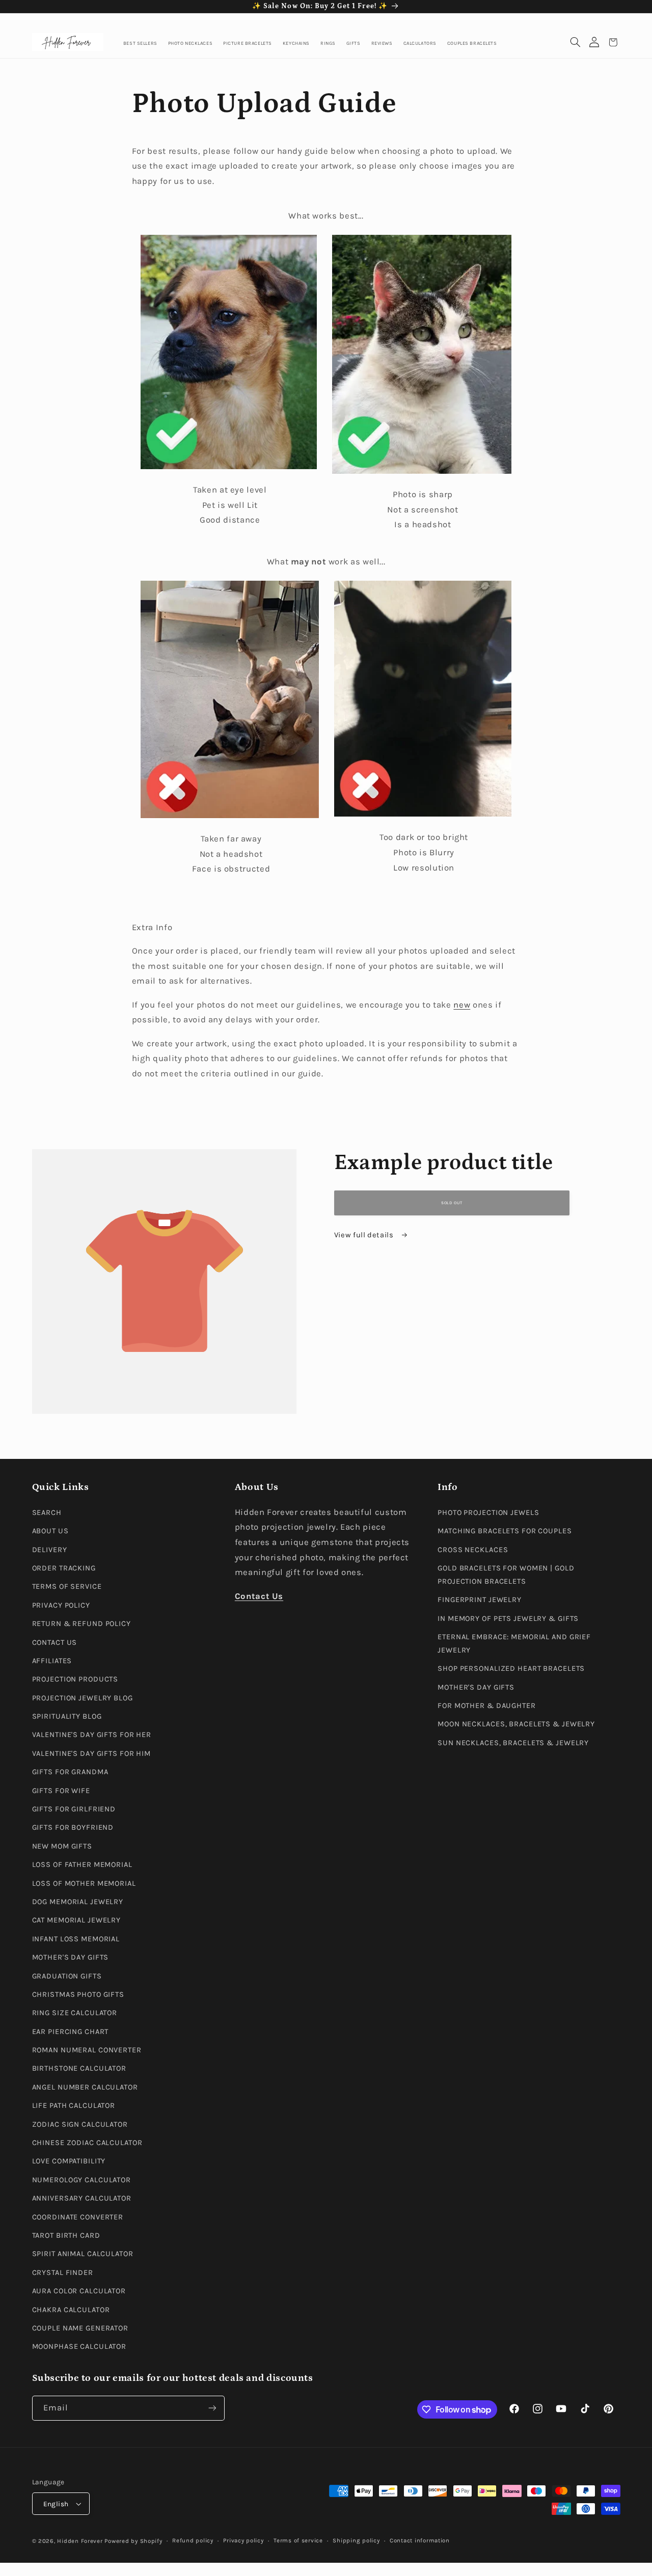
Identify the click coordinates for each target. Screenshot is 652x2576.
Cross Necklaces (473, 1550)
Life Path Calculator (74, 2106)
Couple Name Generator (80, 2328)
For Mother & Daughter (487, 1706)
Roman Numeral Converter (87, 2050)
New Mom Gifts (62, 1846)
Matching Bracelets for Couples (505, 1531)
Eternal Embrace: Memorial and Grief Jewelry (514, 1644)
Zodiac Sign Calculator (80, 2124)
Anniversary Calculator (82, 2198)
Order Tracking (64, 1568)
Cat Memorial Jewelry (77, 1921)
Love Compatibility (69, 2162)
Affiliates (52, 1661)
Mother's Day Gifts (71, 1957)
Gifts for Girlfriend (74, 1809)
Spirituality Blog (67, 1716)
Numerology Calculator (82, 2180)
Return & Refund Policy (81, 1624)
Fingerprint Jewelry (480, 1600)
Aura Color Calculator (79, 2291)
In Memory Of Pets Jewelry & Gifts (508, 1619)
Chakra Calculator (71, 2310)
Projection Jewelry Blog (83, 1698)
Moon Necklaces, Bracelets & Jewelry (516, 1725)
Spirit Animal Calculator (83, 2254)
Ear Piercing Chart (71, 2032)
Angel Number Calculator (85, 2087)
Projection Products (75, 1679)
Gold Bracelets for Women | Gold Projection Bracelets (506, 1575)
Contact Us (55, 1643)
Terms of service (298, 2541)
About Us (50, 1531)
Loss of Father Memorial (82, 1865)
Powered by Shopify (133, 2541)
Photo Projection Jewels (488, 1513)
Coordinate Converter (78, 2217)
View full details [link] (365, 1235)
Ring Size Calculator (75, 2013)
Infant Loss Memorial (76, 1939)
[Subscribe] (212, 2408)
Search (47, 1513)
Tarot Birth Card (66, 2235)
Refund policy (193, 2541)
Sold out (452, 1203)
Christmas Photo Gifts (78, 1995)
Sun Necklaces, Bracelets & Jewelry (513, 1743)
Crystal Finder (63, 2273)
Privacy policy (243, 2541)
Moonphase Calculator (79, 2347)
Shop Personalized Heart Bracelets (511, 1669)
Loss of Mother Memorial (84, 1883)
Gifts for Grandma (70, 1772)
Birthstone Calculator (79, 2069)
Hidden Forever (80, 2541)
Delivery (50, 1550)
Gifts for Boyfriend (73, 1828)
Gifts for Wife (61, 1791)
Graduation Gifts (67, 1976)
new (462, 1005)
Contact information (420, 2541)
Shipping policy (356, 2541)
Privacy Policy (61, 1605)
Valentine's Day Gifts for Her (92, 1735)
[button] (575, 43)
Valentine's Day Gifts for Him (92, 1754)
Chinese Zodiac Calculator (87, 2143)
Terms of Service (67, 1587)
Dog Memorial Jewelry (78, 1902)
